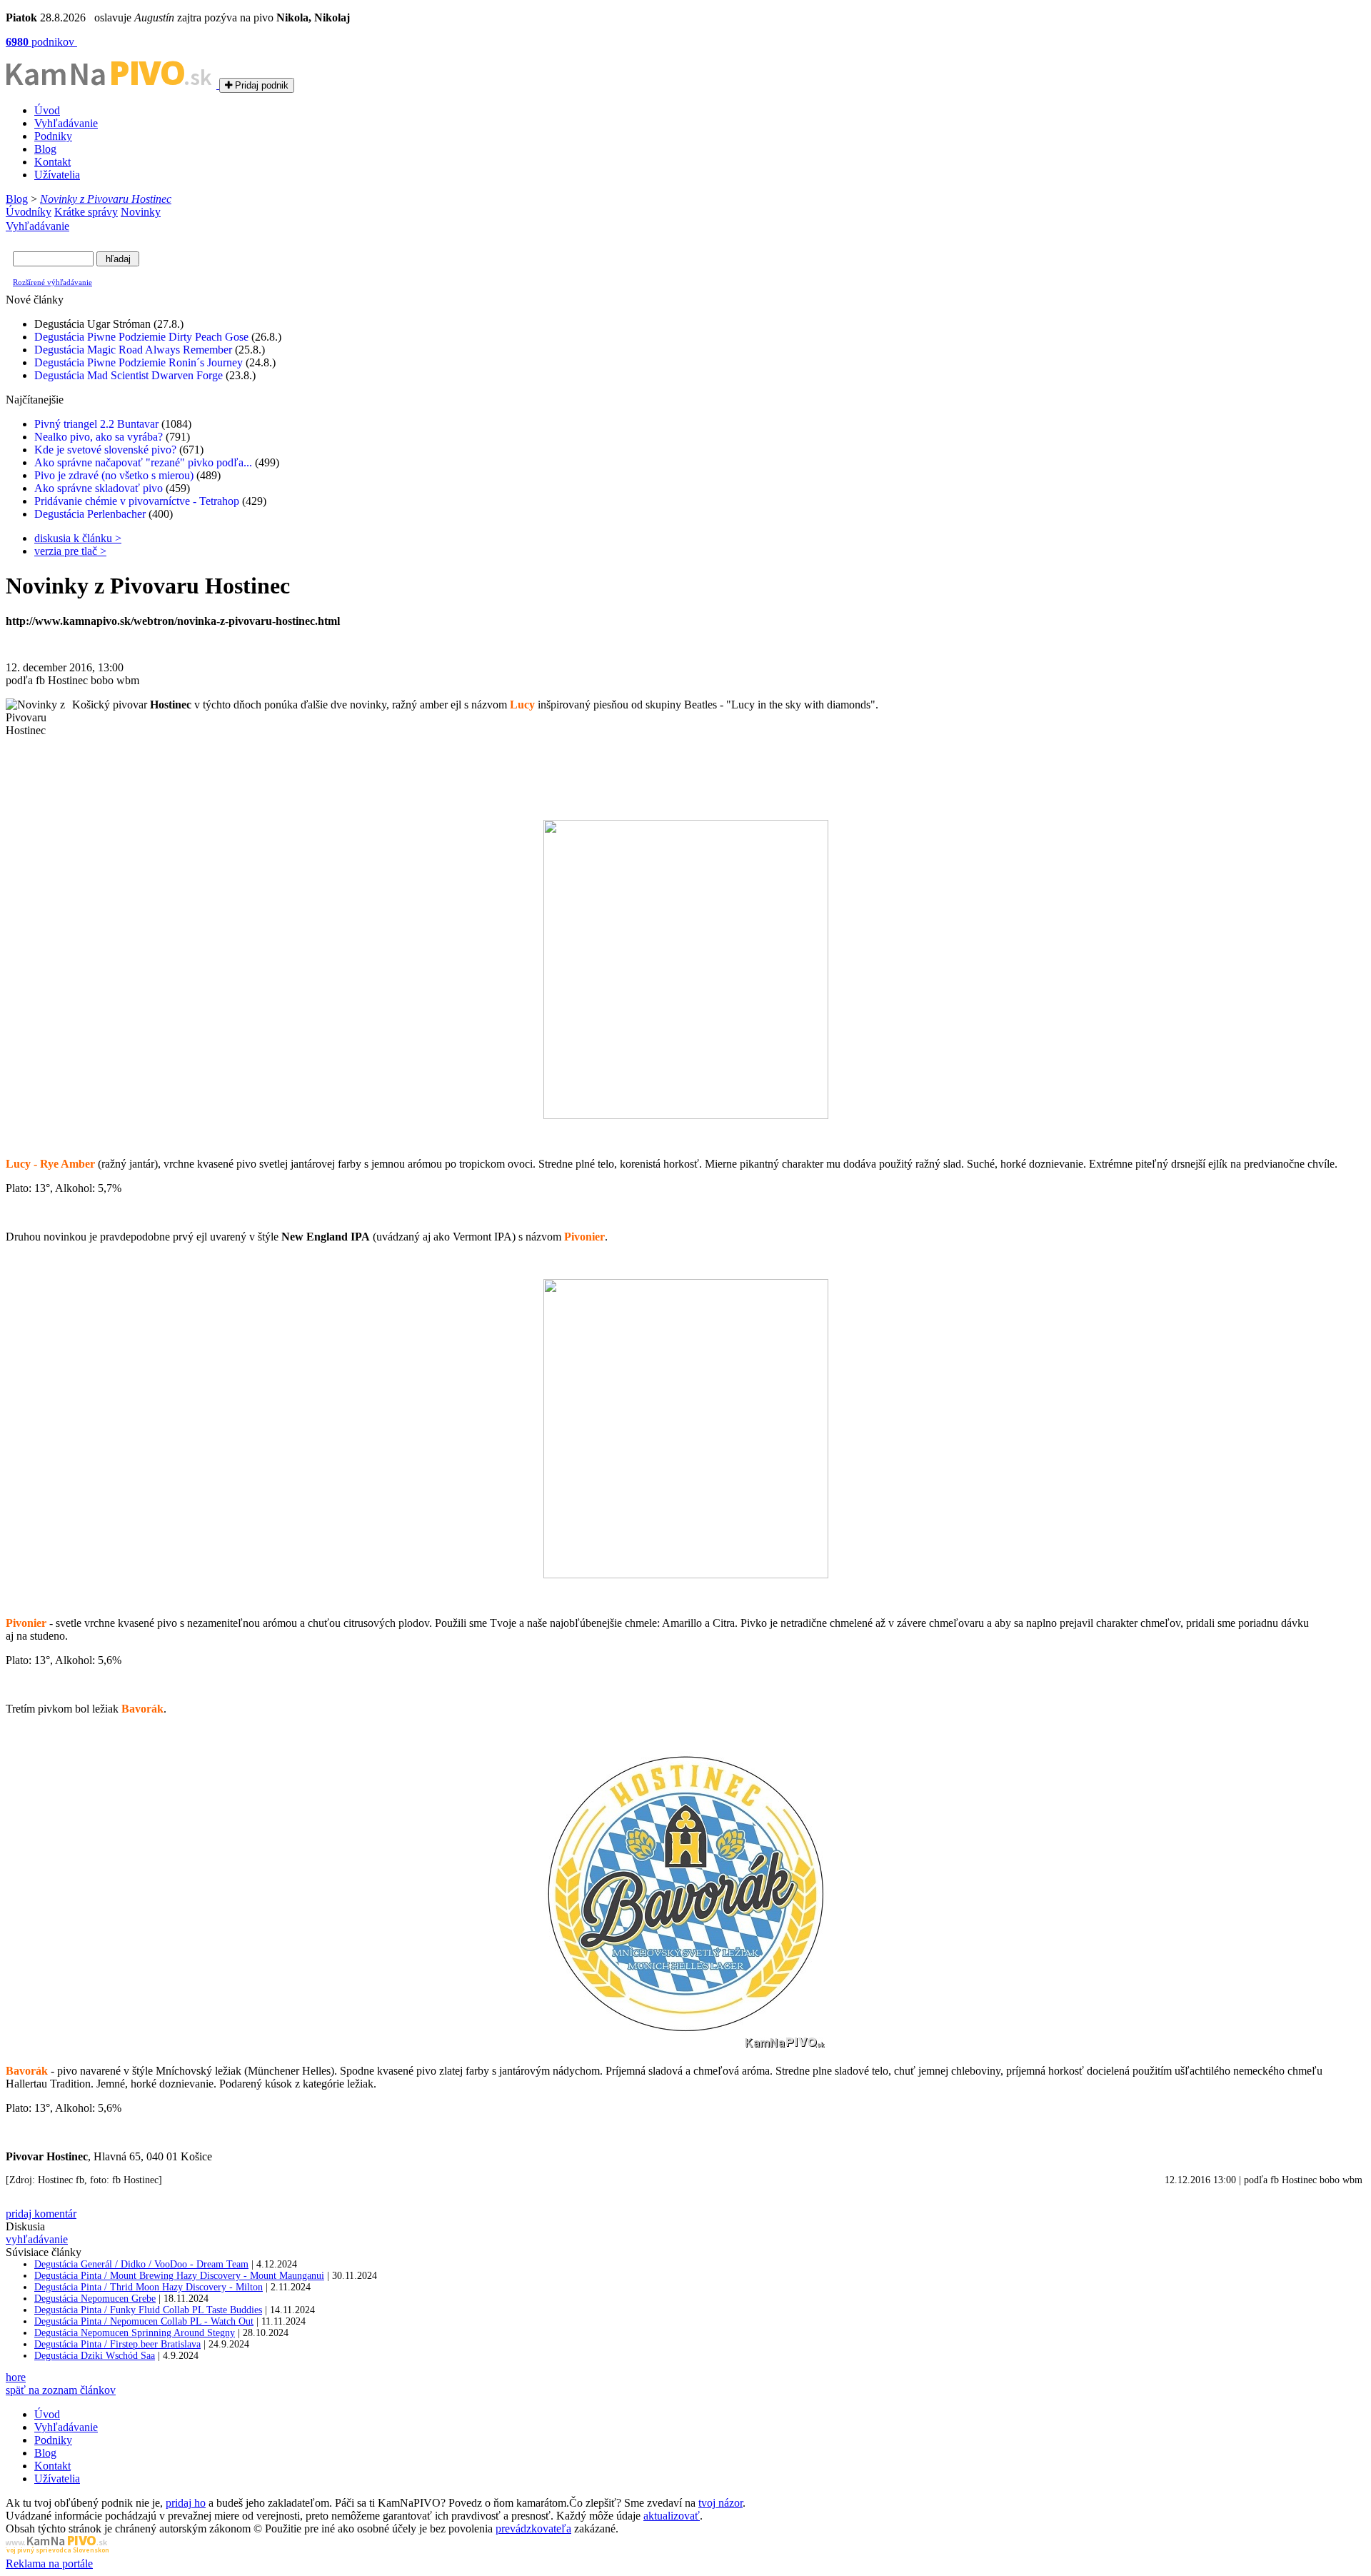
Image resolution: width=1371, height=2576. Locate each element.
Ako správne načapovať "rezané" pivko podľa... (143, 462)
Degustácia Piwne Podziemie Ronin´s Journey (139, 362)
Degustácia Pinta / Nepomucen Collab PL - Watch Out (144, 2321)
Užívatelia (57, 175)
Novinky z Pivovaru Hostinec (106, 199)
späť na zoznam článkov (61, 2390)
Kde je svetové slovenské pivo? (105, 450)
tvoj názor (720, 2503)
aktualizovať (672, 2516)
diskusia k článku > (78, 538)
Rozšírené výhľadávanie (52, 282)
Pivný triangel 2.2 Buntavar (96, 424)
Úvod (47, 110)
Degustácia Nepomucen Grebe (95, 2299)
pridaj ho (186, 2503)
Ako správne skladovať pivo (99, 488)
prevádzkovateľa (533, 2529)
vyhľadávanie (37, 2239)
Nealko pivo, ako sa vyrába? (99, 437)
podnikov (41, 42)
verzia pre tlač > (70, 551)
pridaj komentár (41, 2214)
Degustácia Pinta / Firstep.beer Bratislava (117, 2344)
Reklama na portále (49, 2564)
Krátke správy (86, 212)
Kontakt (52, 162)
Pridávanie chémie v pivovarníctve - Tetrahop (137, 501)
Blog (45, 149)
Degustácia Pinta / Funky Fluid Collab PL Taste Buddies (148, 2310)
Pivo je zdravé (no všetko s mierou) (114, 475)
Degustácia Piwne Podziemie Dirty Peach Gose (141, 337)
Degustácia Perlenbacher (90, 514)
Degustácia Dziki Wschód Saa (95, 2356)
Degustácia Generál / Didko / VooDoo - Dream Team (141, 2264)
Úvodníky (29, 212)
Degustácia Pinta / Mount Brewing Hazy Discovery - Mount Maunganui (179, 2276)
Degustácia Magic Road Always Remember (133, 350)
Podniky (53, 136)
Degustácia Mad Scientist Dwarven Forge (129, 375)
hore (16, 2377)
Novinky (141, 212)
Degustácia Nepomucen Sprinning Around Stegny (135, 2333)
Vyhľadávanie (66, 123)
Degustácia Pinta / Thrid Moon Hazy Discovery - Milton (149, 2287)
